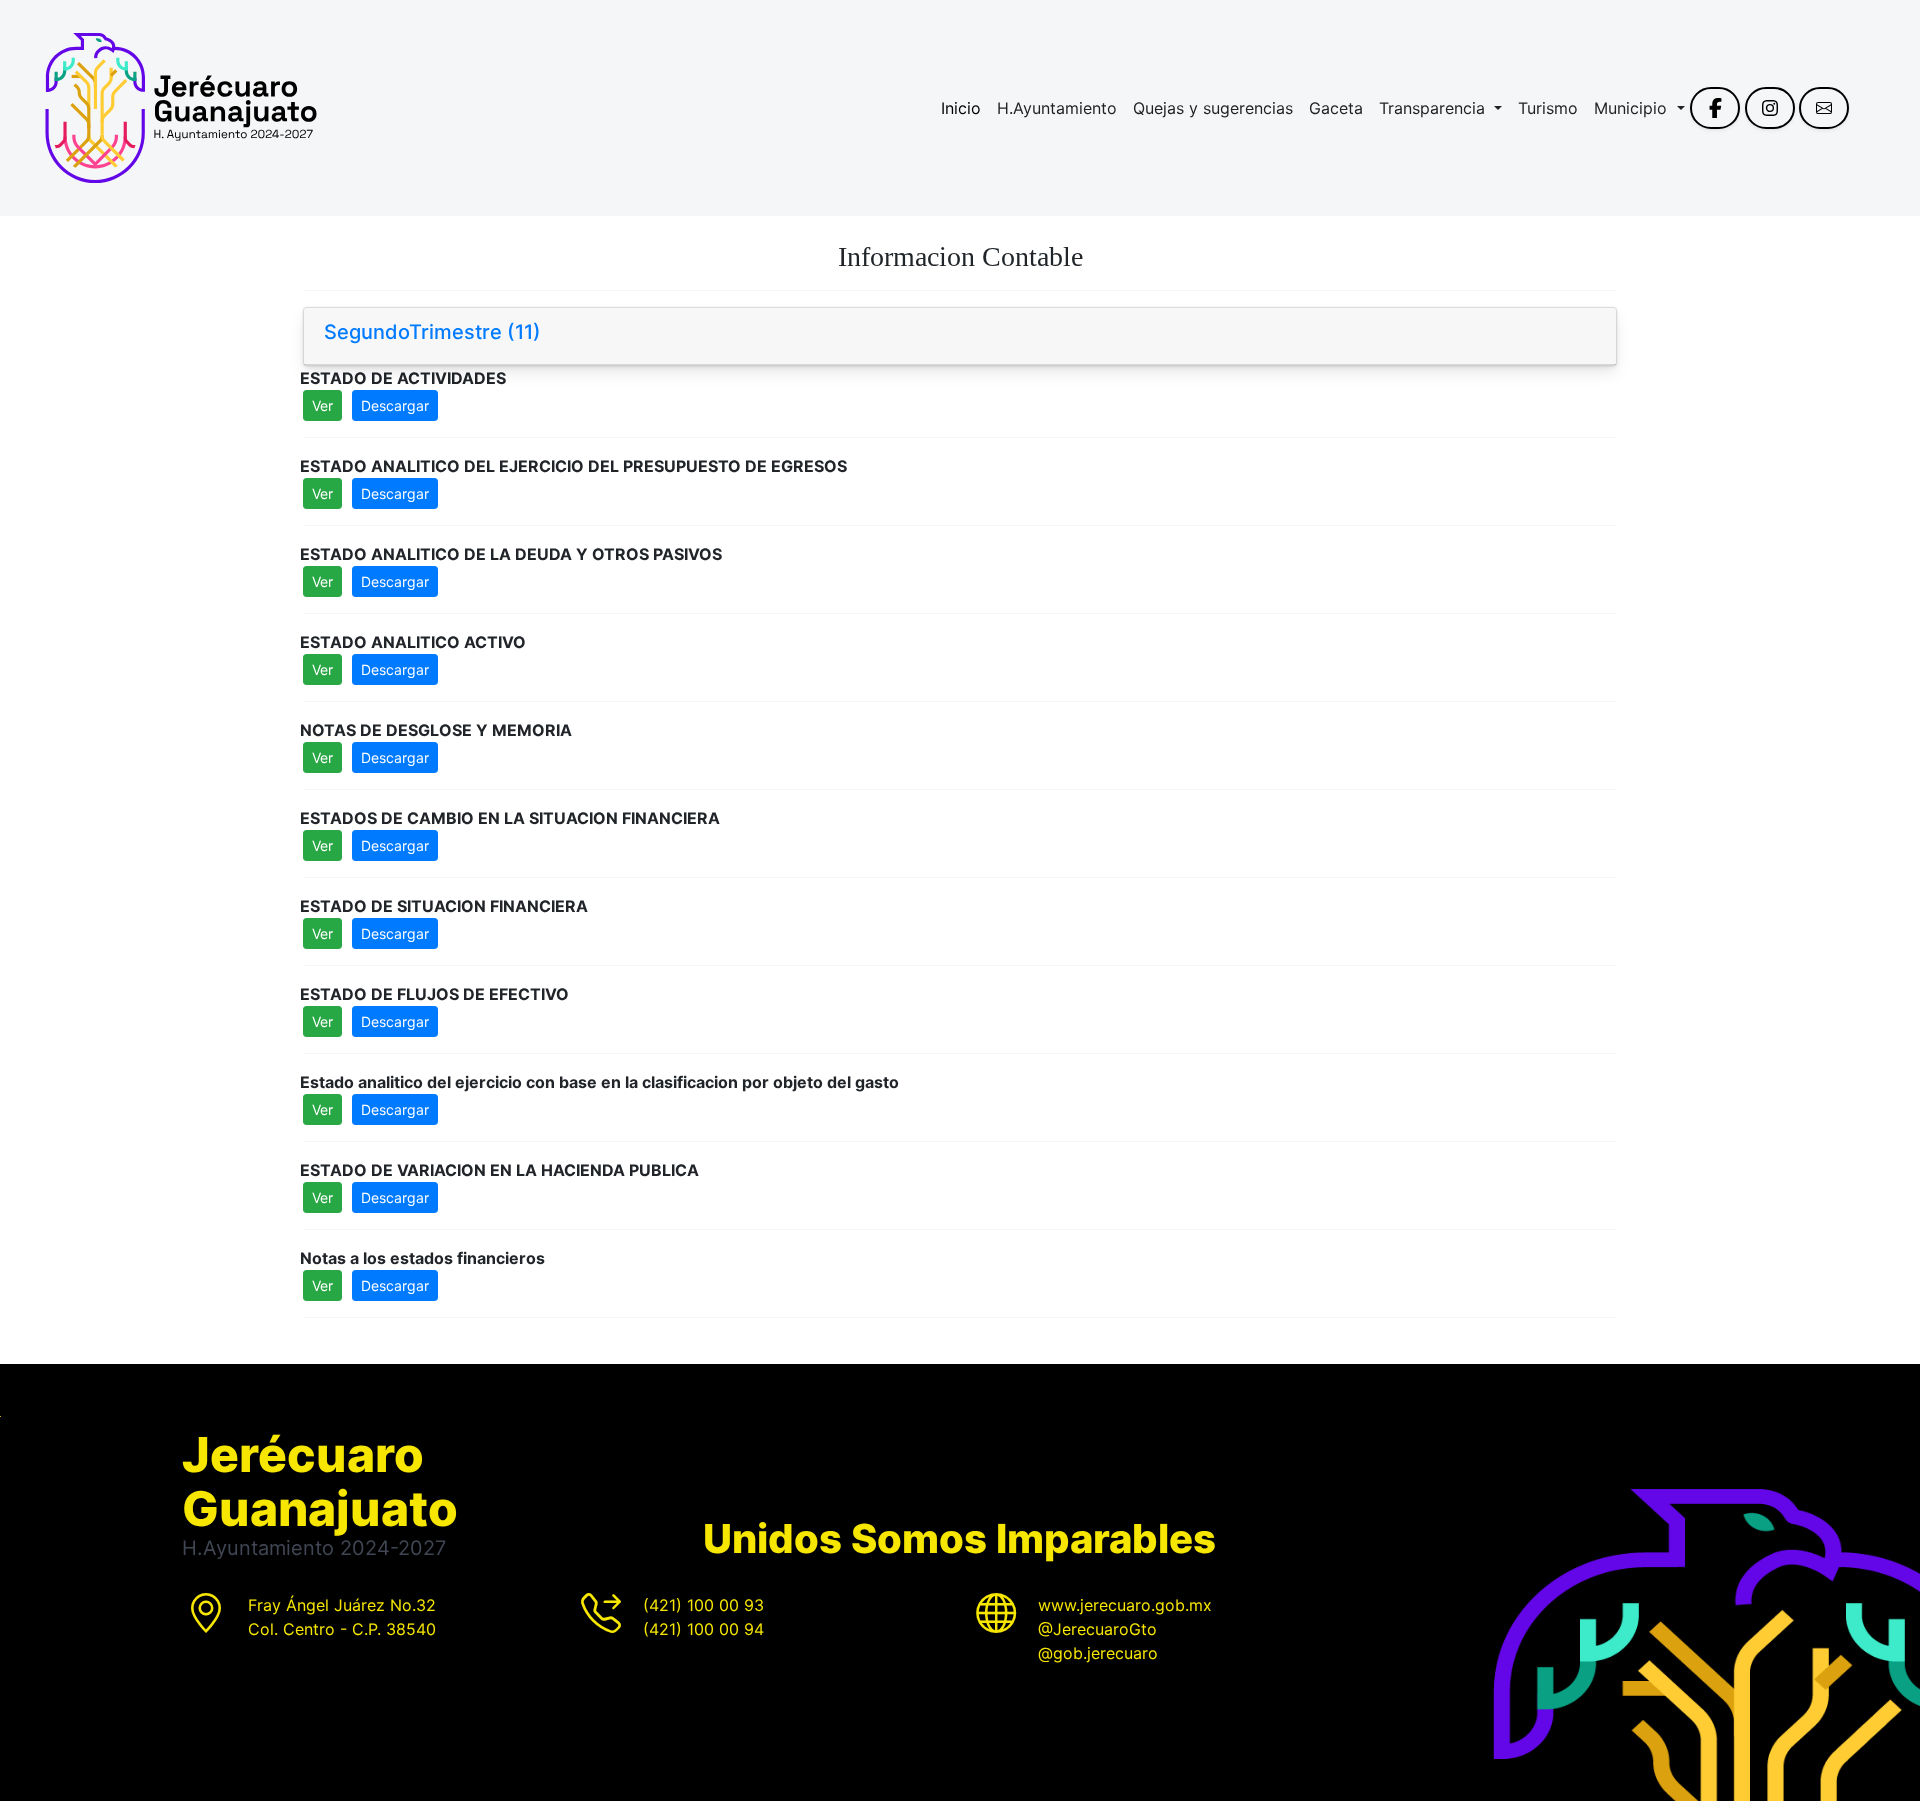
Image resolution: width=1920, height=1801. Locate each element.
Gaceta (1336, 108)
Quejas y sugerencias (1213, 108)
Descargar (395, 405)
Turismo (1548, 108)
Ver (322, 405)
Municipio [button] (1633, 108)
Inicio (961, 108)
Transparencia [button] (1434, 108)
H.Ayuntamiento (1057, 108)
